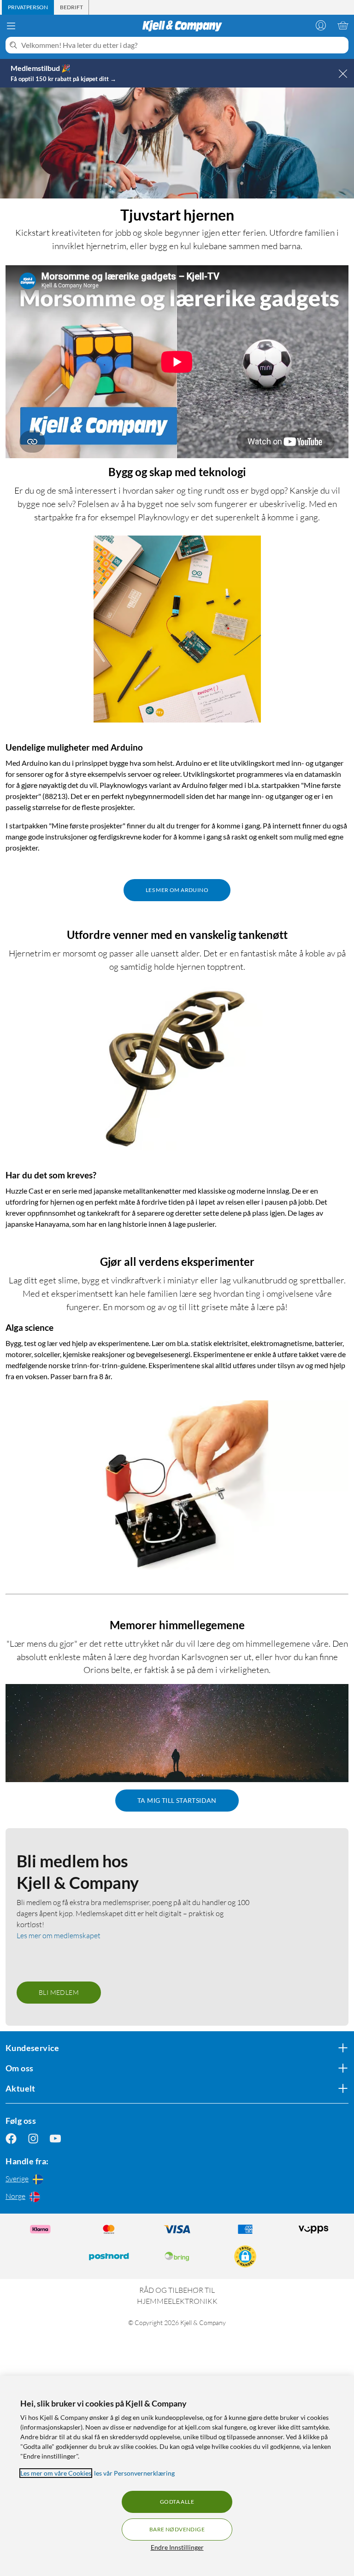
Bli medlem (59, 1992)
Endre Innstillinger (177, 2547)
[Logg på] (321, 25)
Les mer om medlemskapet (59, 1935)
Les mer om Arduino (177, 890)
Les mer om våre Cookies (56, 2473)
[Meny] (11, 26)
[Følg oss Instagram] (33, 2138)
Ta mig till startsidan (177, 1800)
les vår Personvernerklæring (134, 2473)
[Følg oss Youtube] (55, 2138)
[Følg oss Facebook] (11, 2138)
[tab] (28, 7)
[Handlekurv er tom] (343, 25)
